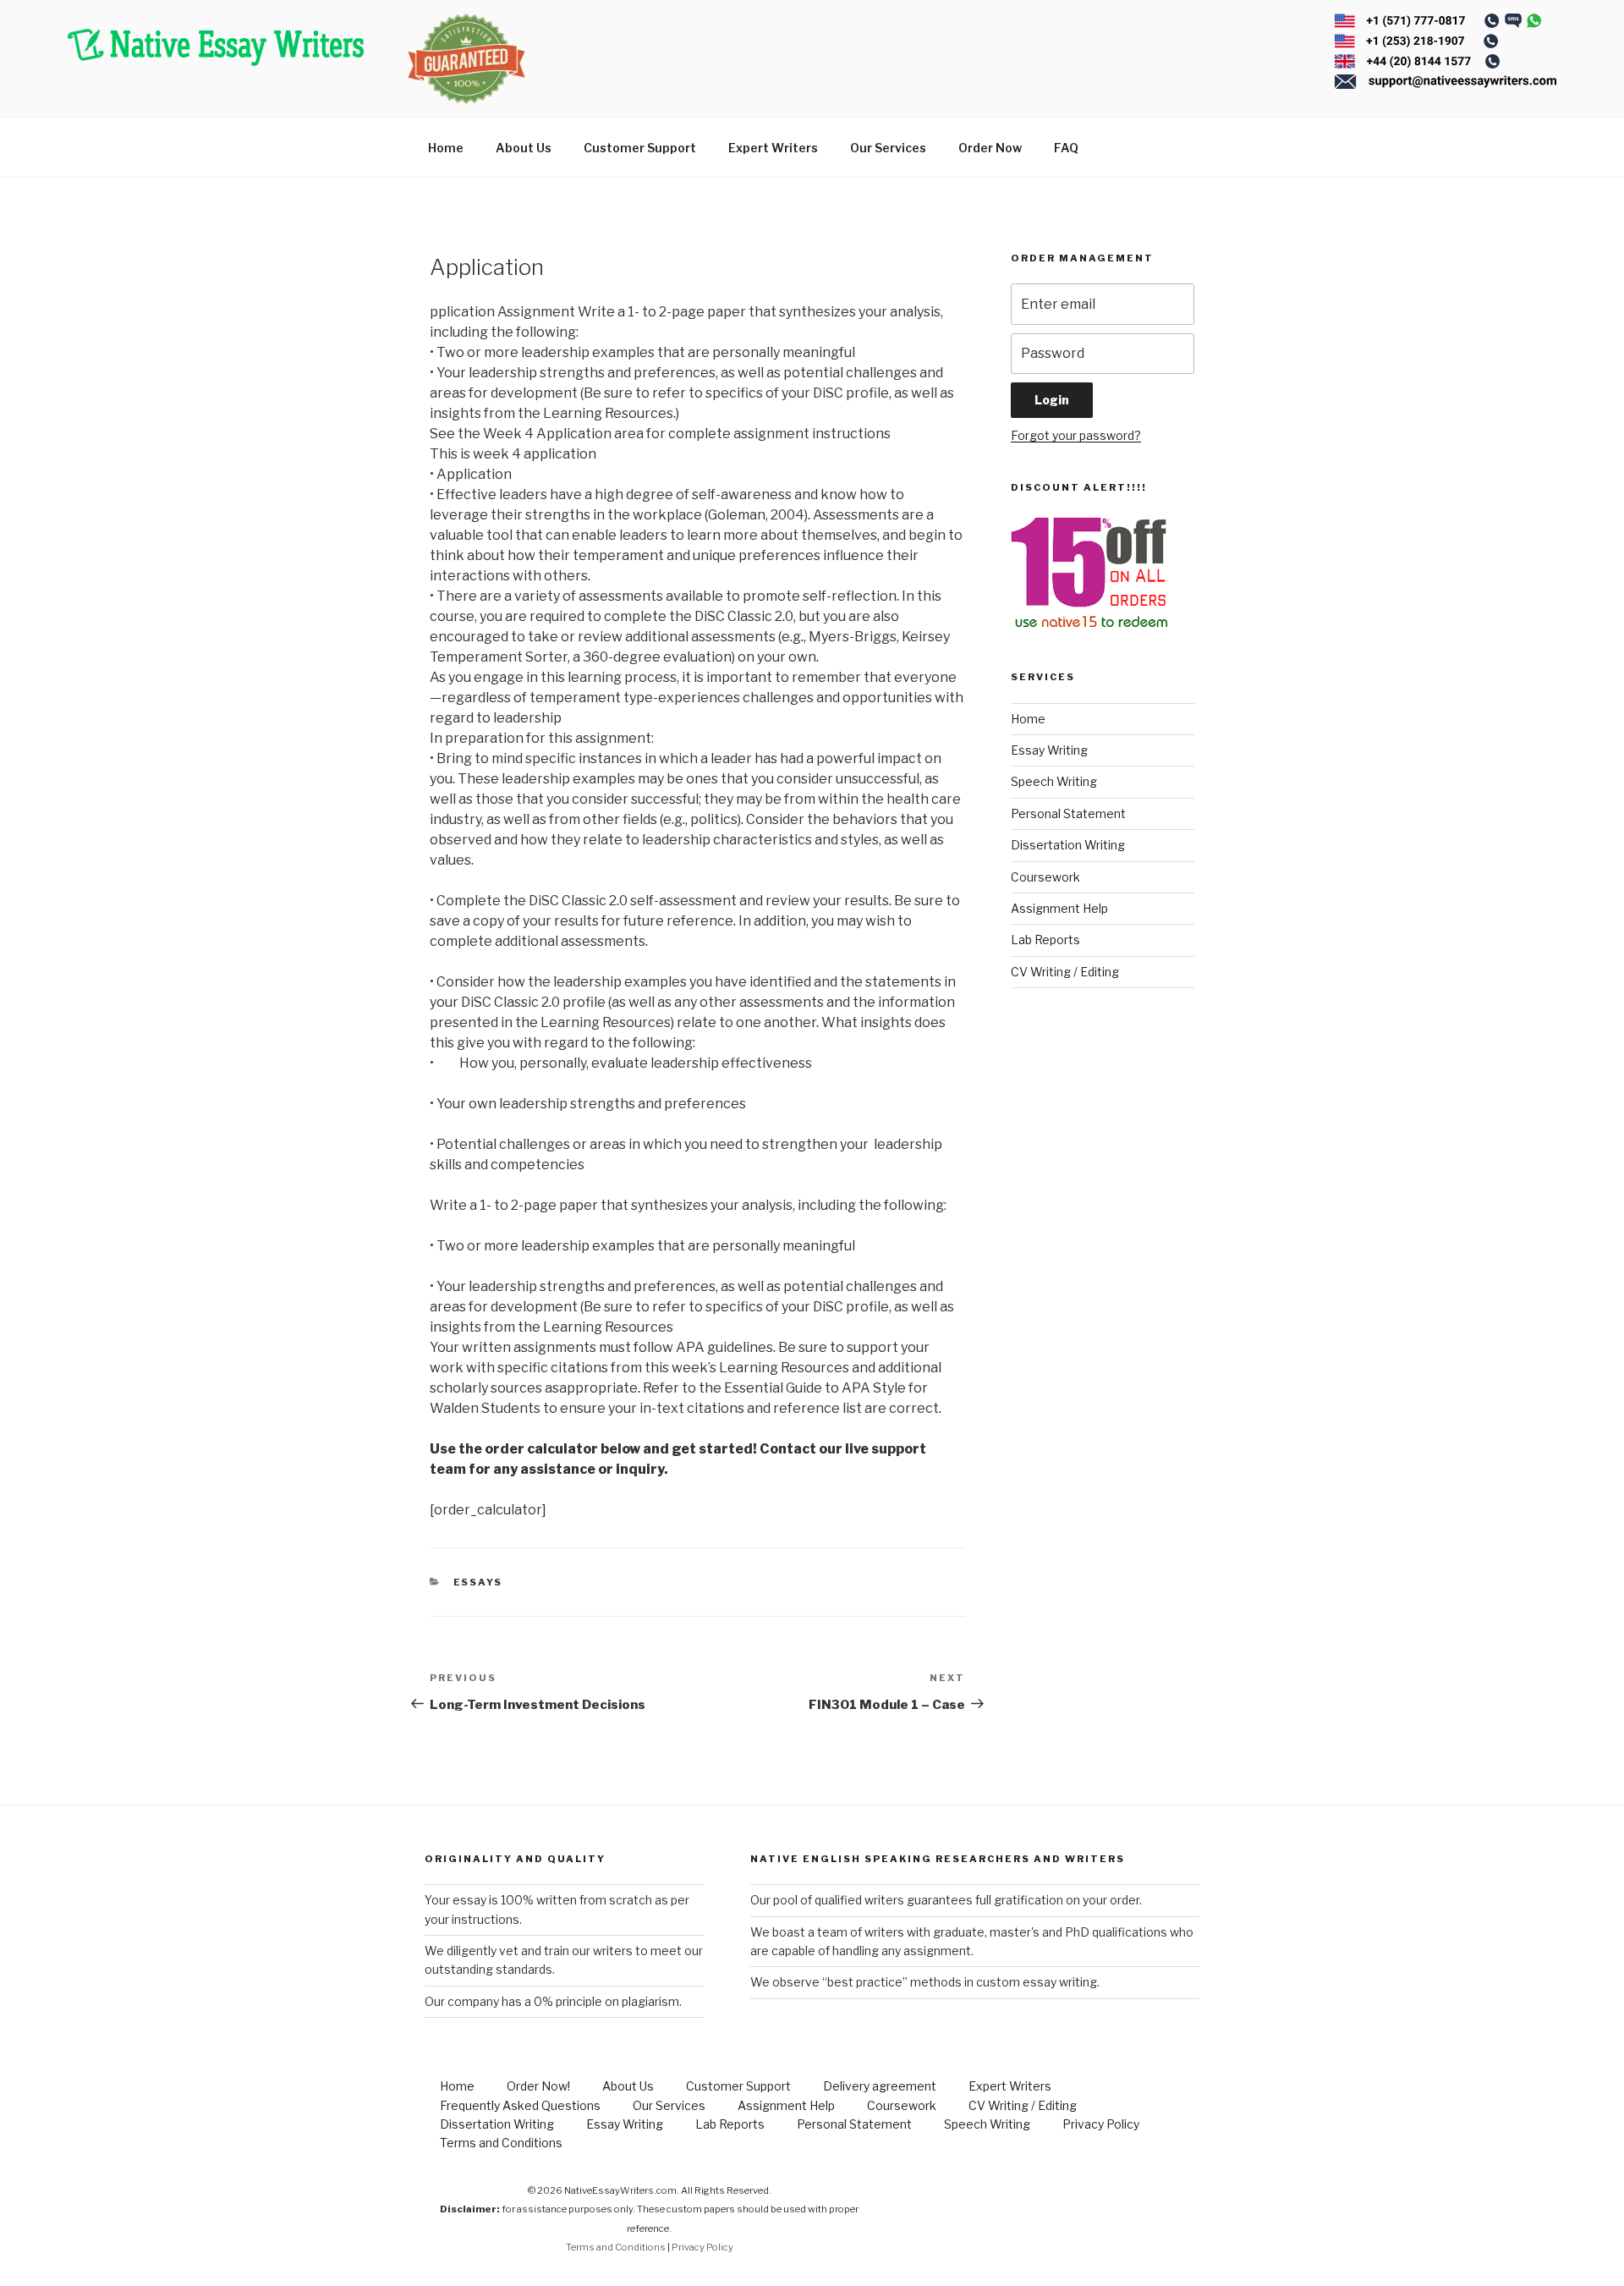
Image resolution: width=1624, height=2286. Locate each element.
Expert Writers (773, 148)
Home (446, 148)
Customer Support (640, 148)
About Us (524, 148)
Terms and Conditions (501, 2143)
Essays (478, 1582)
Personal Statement (1068, 813)
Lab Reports (1045, 940)
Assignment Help (1059, 908)
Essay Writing (1049, 750)
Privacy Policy (1101, 2124)
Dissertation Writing (1068, 845)
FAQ (1066, 148)
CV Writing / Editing (1065, 972)
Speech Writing (1054, 781)
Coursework (1045, 877)
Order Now (990, 148)
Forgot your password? (1076, 435)
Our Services (888, 148)
